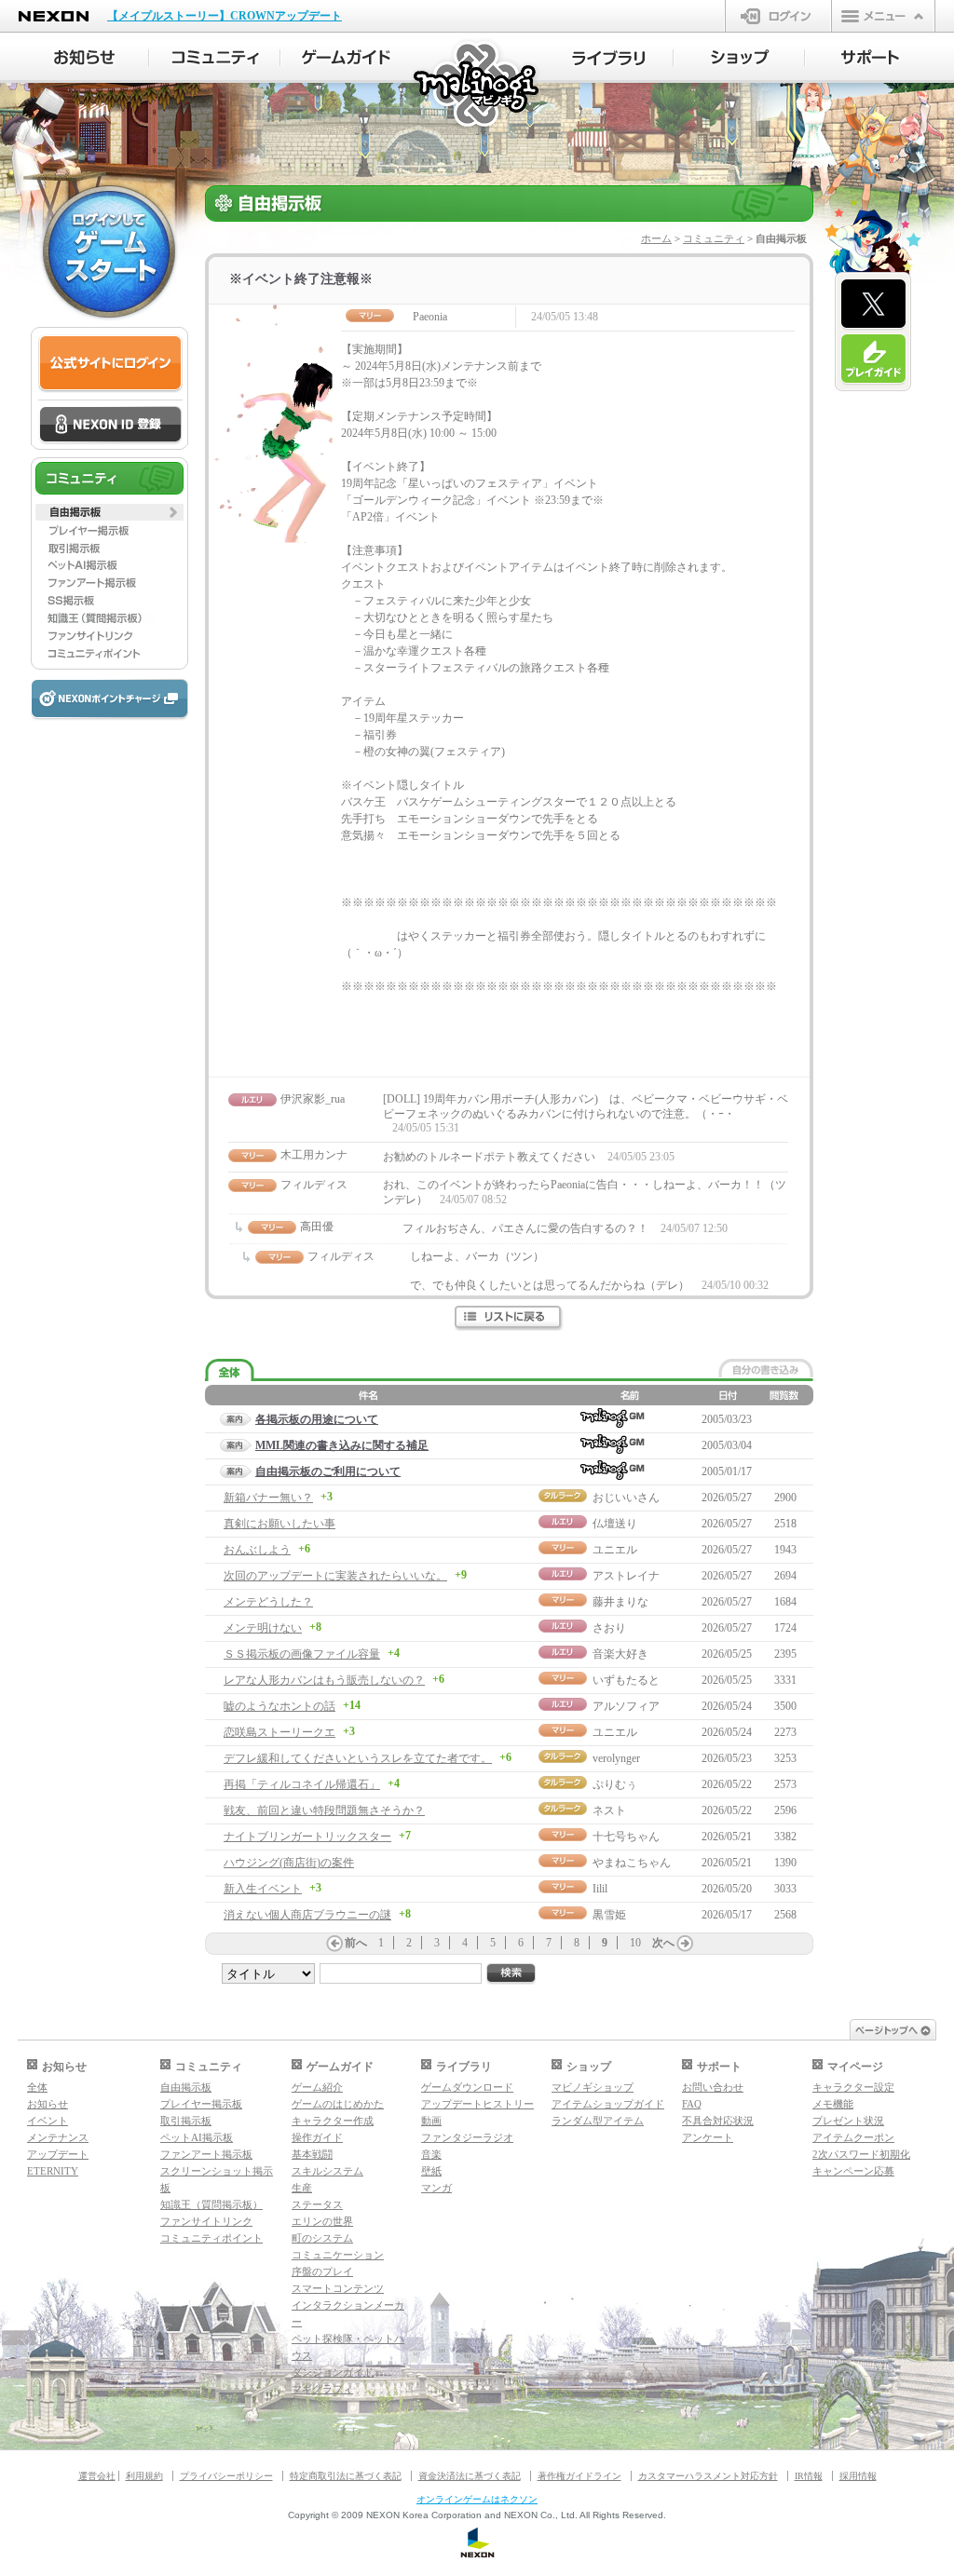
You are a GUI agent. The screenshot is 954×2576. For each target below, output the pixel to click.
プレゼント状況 (848, 2121)
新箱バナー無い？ (268, 1498)
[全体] (230, 1370)
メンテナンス (58, 2137)
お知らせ (48, 2104)
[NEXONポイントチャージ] (109, 700)
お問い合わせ (713, 2087)
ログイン (778, 16)
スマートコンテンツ (338, 2288)
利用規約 (144, 2476)
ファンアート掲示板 (206, 2154)
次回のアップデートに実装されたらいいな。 (335, 1576)
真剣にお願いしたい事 (279, 1524)
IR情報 (809, 2476)
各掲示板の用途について (317, 1419)
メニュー (883, 16)
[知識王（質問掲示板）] (109, 618)
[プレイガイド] (873, 359)
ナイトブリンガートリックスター (307, 1837)
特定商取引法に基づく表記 (346, 2476)
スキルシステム (327, 2171)
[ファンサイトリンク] (109, 636)
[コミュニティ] (215, 58)
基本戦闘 (312, 2154)
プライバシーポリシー (226, 2476)
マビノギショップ (593, 2087)
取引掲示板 (186, 2121)
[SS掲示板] (109, 601)
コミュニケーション (338, 2255)
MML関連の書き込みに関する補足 (342, 1445)
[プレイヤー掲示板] (109, 530)
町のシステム (322, 2238)
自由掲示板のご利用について (328, 1471)
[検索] (511, 1974)
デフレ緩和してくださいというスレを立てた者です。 (358, 1758)
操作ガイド (317, 2137)
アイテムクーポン (853, 2137)
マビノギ (477, 85)
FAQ (692, 2104)
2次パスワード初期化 (861, 2154)
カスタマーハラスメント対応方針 (708, 2476)
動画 (431, 2121)
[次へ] (685, 1944)
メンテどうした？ (268, 1602)
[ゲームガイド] (346, 58)
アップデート (58, 2154)
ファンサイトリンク (206, 2221)
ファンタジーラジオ (467, 2137)
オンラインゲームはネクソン (477, 2499)
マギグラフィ (322, 2389)
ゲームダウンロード (467, 2087)
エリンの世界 (322, 2221)
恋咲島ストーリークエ (279, 1732)
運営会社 (97, 2476)
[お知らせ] (83, 58)
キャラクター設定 (853, 2087)
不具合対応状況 (718, 2121)
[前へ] (334, 1944)
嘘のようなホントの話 (279, 1706)
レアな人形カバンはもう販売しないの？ (324, 1680)
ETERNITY (53, 2171)
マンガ (436, 2188)
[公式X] (873, 305)
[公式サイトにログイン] (110, 364)
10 (635, 1943)
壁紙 (431, 2171)
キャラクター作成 (333, 2121)
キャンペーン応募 (853, 2171)
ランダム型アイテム (598, 2121)
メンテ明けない (263, 1628)
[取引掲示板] (109, 548)
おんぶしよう (257, 1550)
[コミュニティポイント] (109, 654)
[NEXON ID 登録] (110, 426)
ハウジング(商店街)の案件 (289, 1863)
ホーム (656, 238)
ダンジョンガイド (333, 2372)
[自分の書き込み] (766, 1368)
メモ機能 (833, 2104)
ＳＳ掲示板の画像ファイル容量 (302, 1654)
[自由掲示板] (109, 512)
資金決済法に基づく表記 (470, 2476)
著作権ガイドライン (579, 2476)
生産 (302, 2188)
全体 (37, 2087)
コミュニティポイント (211, 2238)
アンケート (708, 2137)
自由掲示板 (186, 2087)
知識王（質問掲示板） (211, 2204)
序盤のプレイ (322, 2271)
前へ (356, 1943)
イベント (48, 2121)
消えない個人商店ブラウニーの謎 (307, 1915)
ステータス (317, 2204)
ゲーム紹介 (317, 2087)
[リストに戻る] (509, 1318)
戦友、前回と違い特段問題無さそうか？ (324, 1810)
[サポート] (871, 58)
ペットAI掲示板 (197, 2137)
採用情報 (858, 2476)
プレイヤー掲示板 (201, 2104)
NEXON (54, 16)
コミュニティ (714, 238)
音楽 (431, 2154)
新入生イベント (263, 1889)
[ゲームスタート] (109, 251)
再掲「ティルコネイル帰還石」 (302, 1784)
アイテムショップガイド (608, 2104)
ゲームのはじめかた (338, 2104)
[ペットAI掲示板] (109, 565)
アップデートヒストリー (477, 2104)
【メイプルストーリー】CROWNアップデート (225, 16)
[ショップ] (739, 58)
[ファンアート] (109, 583)
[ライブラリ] (608, 58)
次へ (663, 1943)
